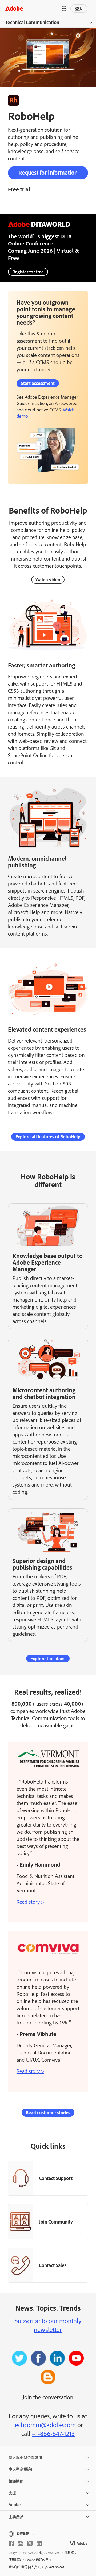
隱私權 (69, 2553)
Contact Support (56, 2178)
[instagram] (21, 2543)
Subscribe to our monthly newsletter (48, 2325)
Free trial (19, 189)
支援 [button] (12, 2493)
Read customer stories (48, 2112)
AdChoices (57, 2567)
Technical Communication (32, 22)
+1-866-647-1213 (53, 2433)
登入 (79, 8)
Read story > (30, 1902)
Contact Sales (53, 2265)
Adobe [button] (15, 2504)
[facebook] (11, 2543)
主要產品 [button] (16, 2516)
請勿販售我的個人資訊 (25, 2567)
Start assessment (38, 383)
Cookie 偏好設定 (37, 2560)
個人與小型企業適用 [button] (25, 2457)
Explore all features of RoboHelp (48, 1137)
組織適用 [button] (16, 2481)
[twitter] (30, 2543)
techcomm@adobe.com (44, 2425)
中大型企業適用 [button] (22, 2469)
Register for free (28, 272)
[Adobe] (14, 8)
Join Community (56, 2222)
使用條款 (15, 2560)
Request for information (48, 172)
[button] (64, 8)
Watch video (48, 580)
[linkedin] (39, 2543)
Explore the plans (48, 1658)
